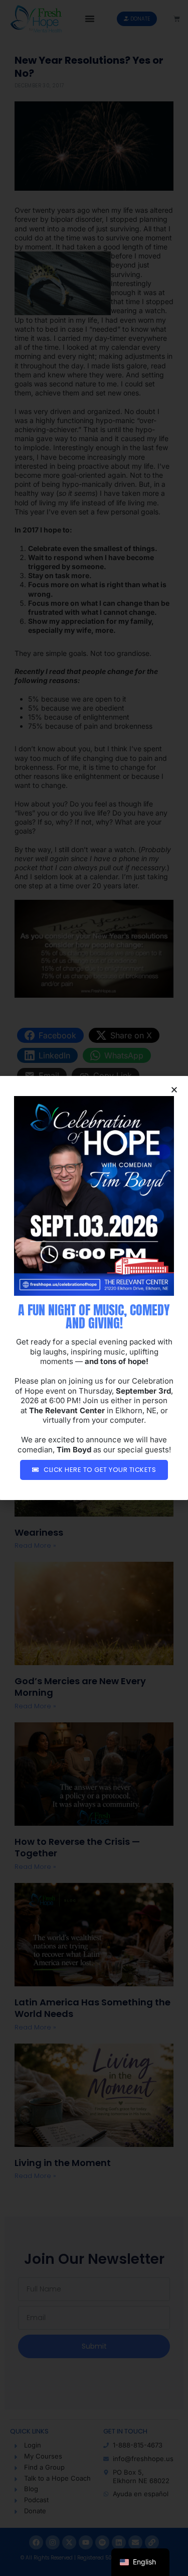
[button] (174, 1090)
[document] (94, 1288)
